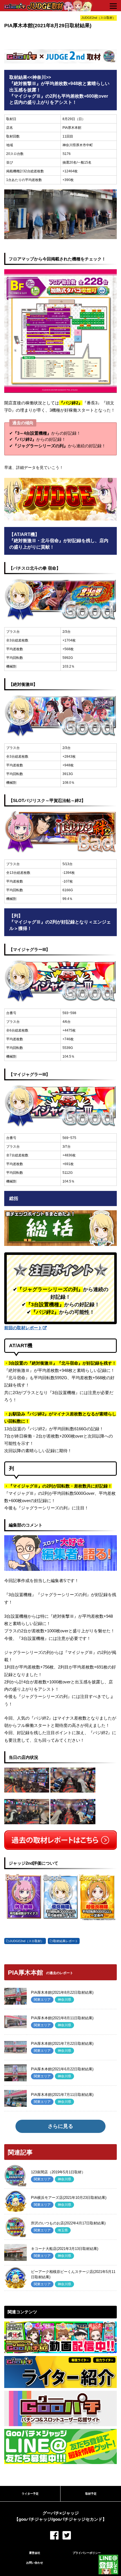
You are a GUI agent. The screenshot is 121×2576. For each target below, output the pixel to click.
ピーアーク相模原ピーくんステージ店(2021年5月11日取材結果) (73, 2274)
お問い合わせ (35, 2563)
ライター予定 (30, 2494)
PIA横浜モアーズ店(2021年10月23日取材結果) (69, 2198)
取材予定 (91, 2494)
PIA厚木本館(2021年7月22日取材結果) (62, 2044)
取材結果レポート (66, 1941)
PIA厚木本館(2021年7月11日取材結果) (62, 2095)
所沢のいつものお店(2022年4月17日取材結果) (68, 2223)
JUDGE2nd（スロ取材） (27, 1941)
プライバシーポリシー (87, 2553)
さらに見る (60, 2126)
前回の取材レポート (23, 1328)
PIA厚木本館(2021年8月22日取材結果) (62, 1992)
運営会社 (35, 2553)
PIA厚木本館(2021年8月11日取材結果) (62, 2018)
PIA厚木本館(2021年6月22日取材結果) (62, 2069)
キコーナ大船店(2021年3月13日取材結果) (65, 2249)
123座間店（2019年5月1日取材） (58, 2172)
